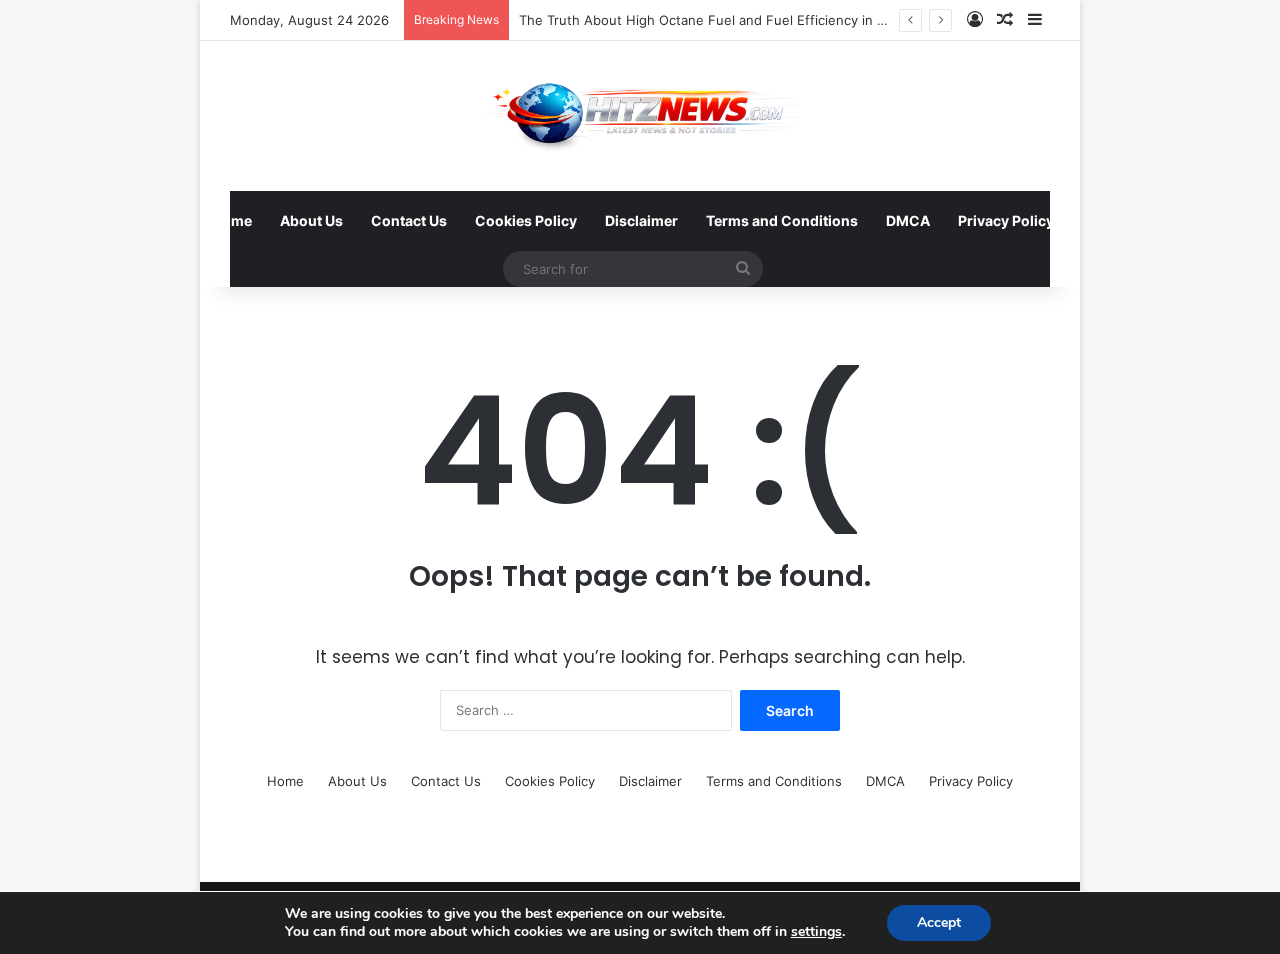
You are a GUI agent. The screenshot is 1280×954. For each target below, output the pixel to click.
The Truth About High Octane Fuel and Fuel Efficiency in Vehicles (724, 20)
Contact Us (409, 220)
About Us (311, 220)
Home (232, 220)
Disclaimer (641, 220)
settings (816, 932)
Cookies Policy (526, 220)
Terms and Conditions (782, 220)
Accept (939, 922)
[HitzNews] (640, 116)
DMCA (908, 220)
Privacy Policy (1006, 220)
